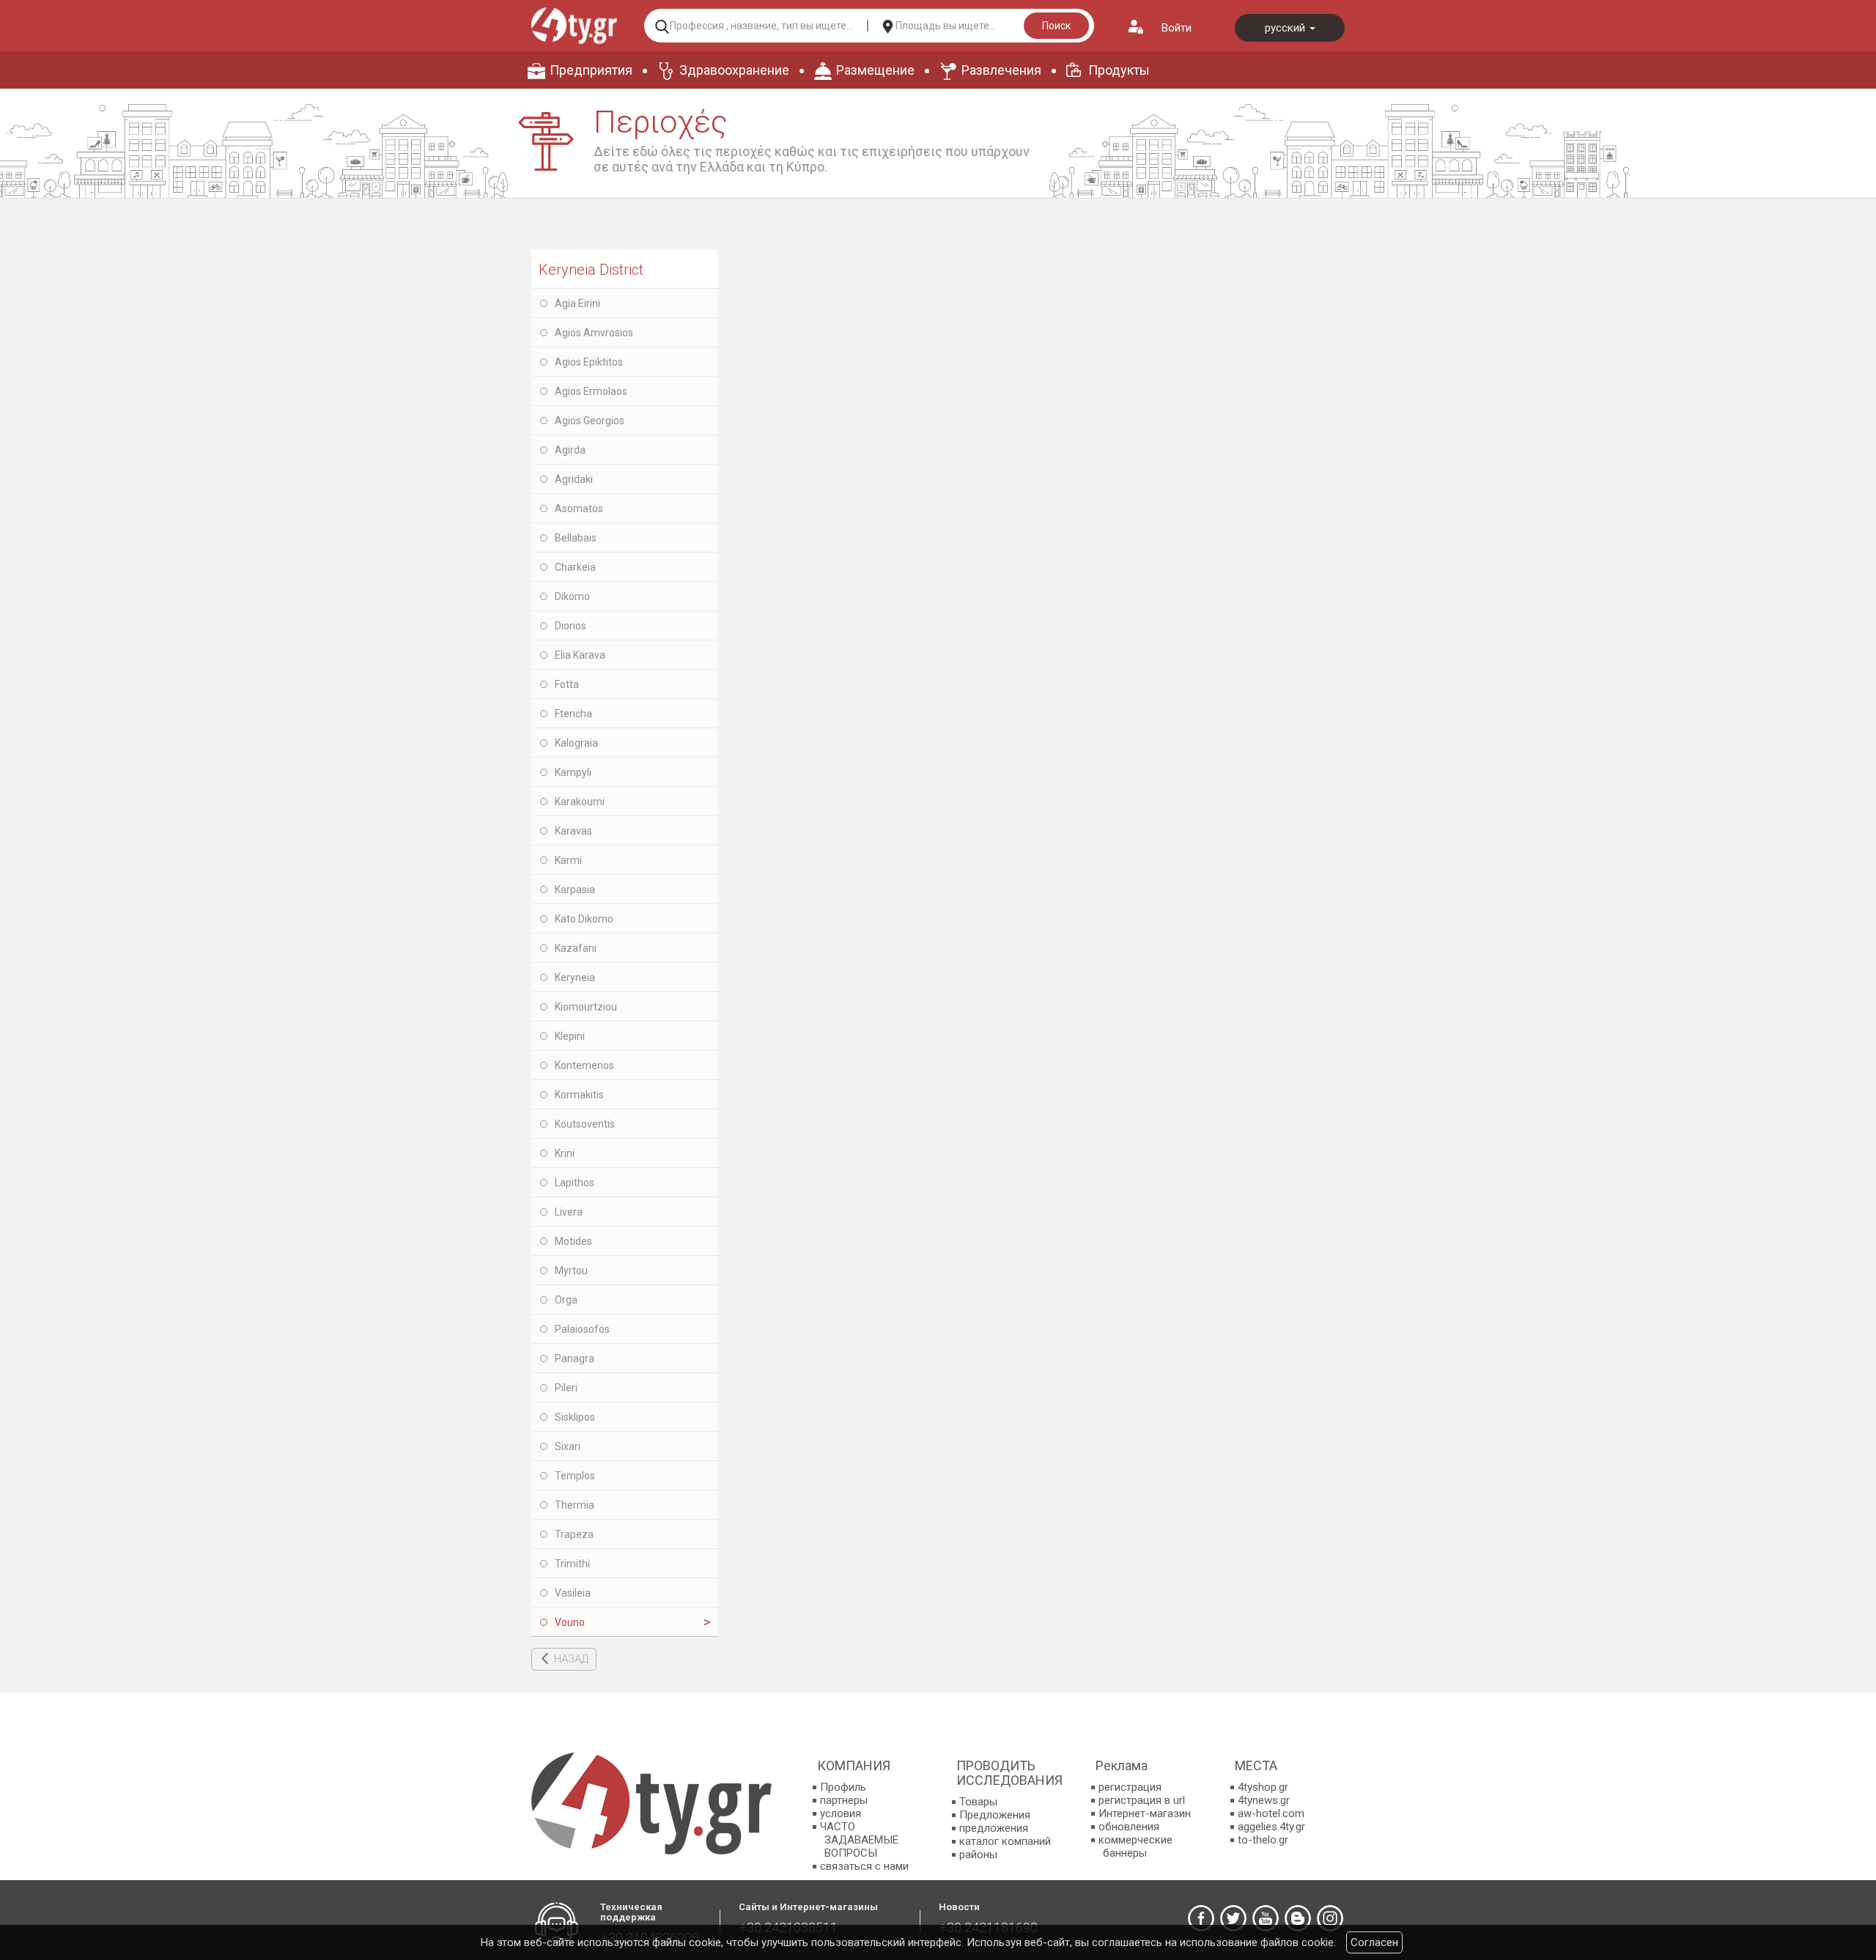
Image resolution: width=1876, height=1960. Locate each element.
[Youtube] (1266, 1918)
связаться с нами (864, 1866)
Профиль (843, 1787)
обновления (1129, 1827)
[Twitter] (1233, 1918)
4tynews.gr (1264, 1800)
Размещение (875, 70)
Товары (978, 1802)
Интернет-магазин (1145, 1813)
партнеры (844, 1800)
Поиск (1056, 26)
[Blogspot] (1298, 1918)
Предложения (995, 1815)
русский (1286, 28)
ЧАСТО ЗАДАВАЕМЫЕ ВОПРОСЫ (859, 1840)
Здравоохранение (734, 70)
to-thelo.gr (1263, 1840)
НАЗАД (571, 1659)
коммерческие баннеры (1135, 1846)
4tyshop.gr (1263, 1787)
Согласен (1374, 1942)
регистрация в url (1142, 1800)
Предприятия (591, 70)
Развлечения (1001, 70)
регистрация (1130, 1787)
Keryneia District (591, 270)
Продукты (1119, 70)
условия (841, 1813)
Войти (1177, 28)
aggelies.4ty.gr (1271, 1827)
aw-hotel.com (1271, 1813)
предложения (994, 1828)
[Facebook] (1201, 1918)
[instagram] (1330, 1918)
